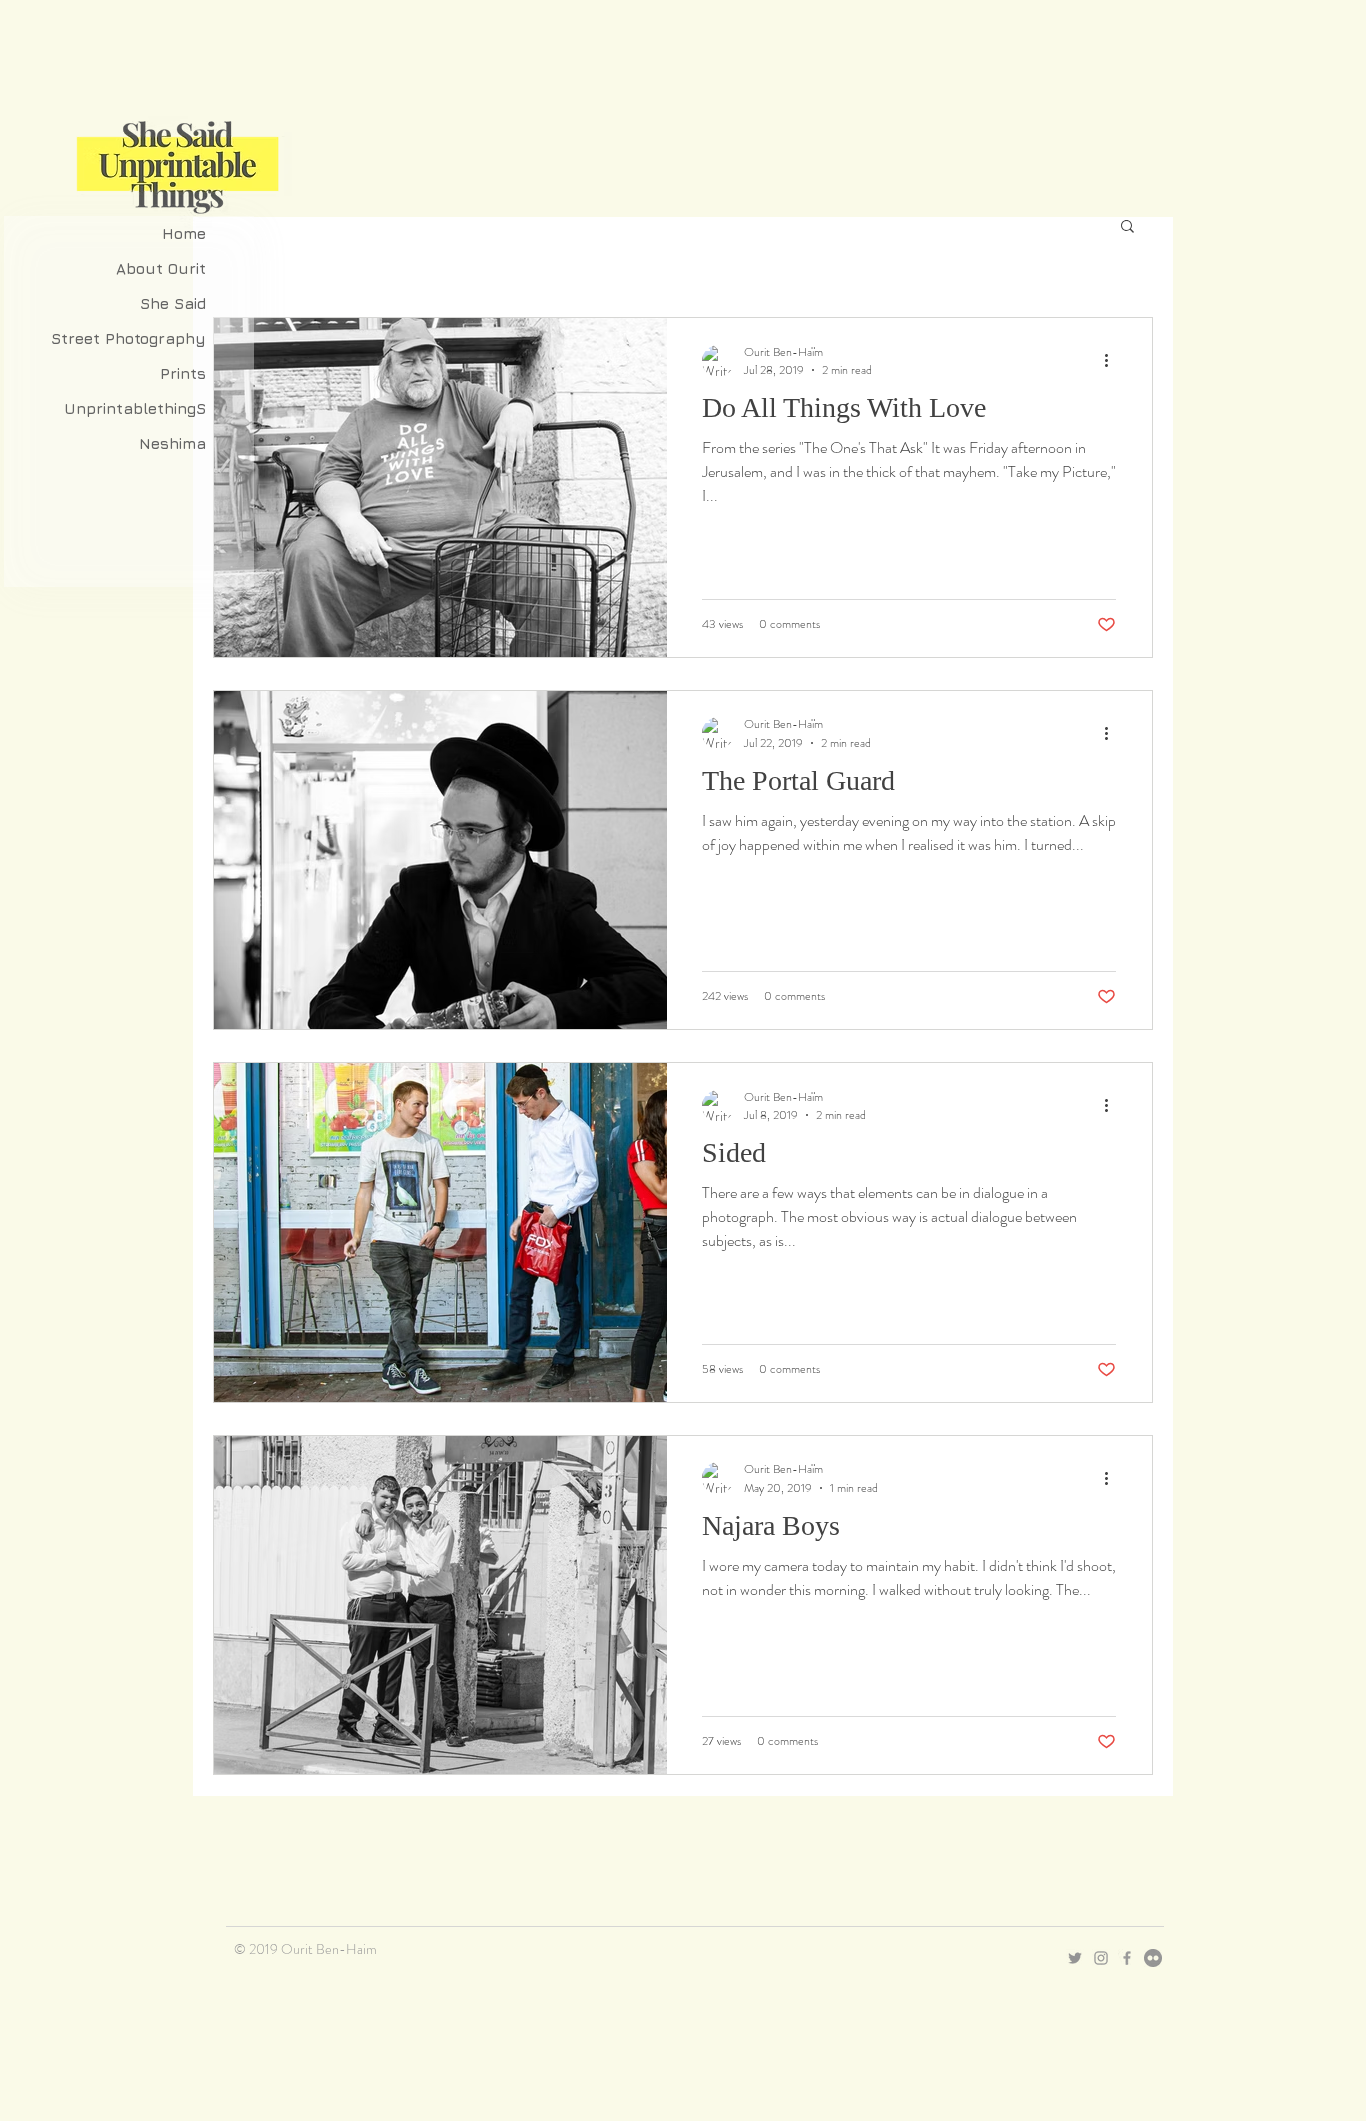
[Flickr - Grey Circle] (1153, 1958)
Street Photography (128, 338)
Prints (183, 373)
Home (184, 233)
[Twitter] (1075, 1958)
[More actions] (1113, 361)
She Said (173, 303)
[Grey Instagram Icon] (1101, 1958)
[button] (1127, 227)
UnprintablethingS (135, 408)
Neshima (172, 443)
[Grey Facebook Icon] (1127, 1958)
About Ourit (161, 268)
